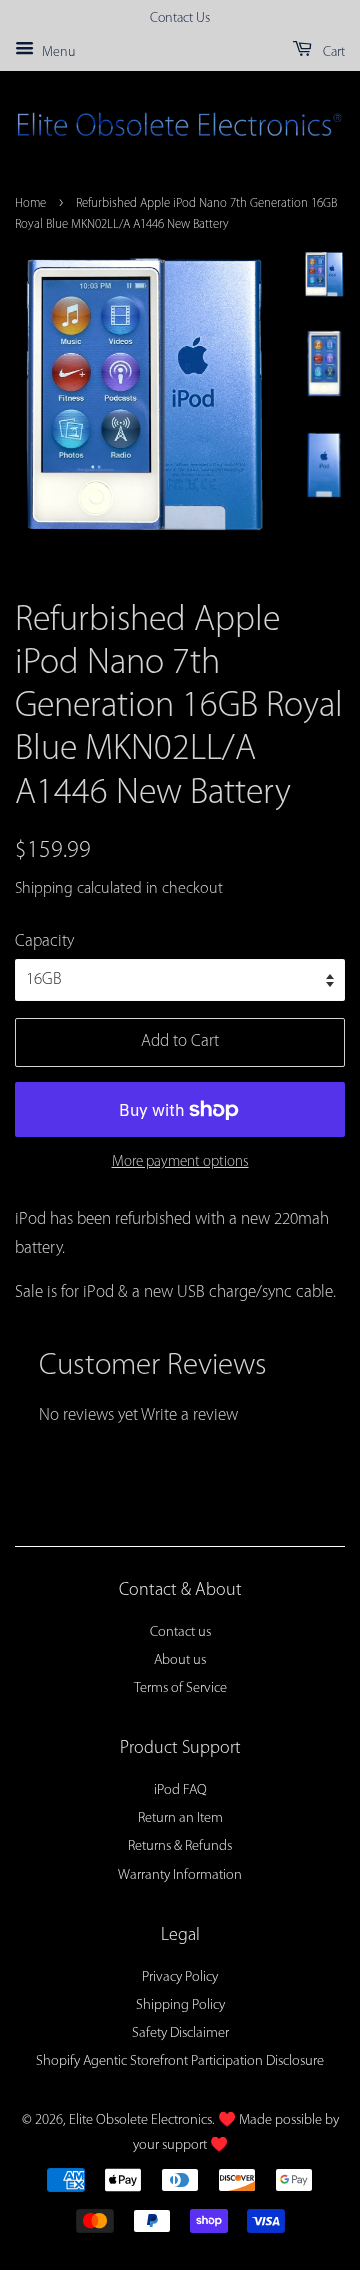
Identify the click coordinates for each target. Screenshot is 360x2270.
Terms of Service (180, 1688)
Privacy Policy (180, 1977)
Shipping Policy (180, 2005)
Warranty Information (180, 1875)
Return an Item (180, 1818)
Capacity (44, 941)
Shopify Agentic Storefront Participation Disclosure (180, 2061)
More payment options (180, 1162)
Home (30, 203)
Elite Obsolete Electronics (140, 2120)
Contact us (180, 1632)
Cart (332, 52)
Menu (57, 52)
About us (180, 1660)
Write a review (189, 1415)
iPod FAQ (180, 1790)
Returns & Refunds (180, 1846)
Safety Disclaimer (180, 2033)
